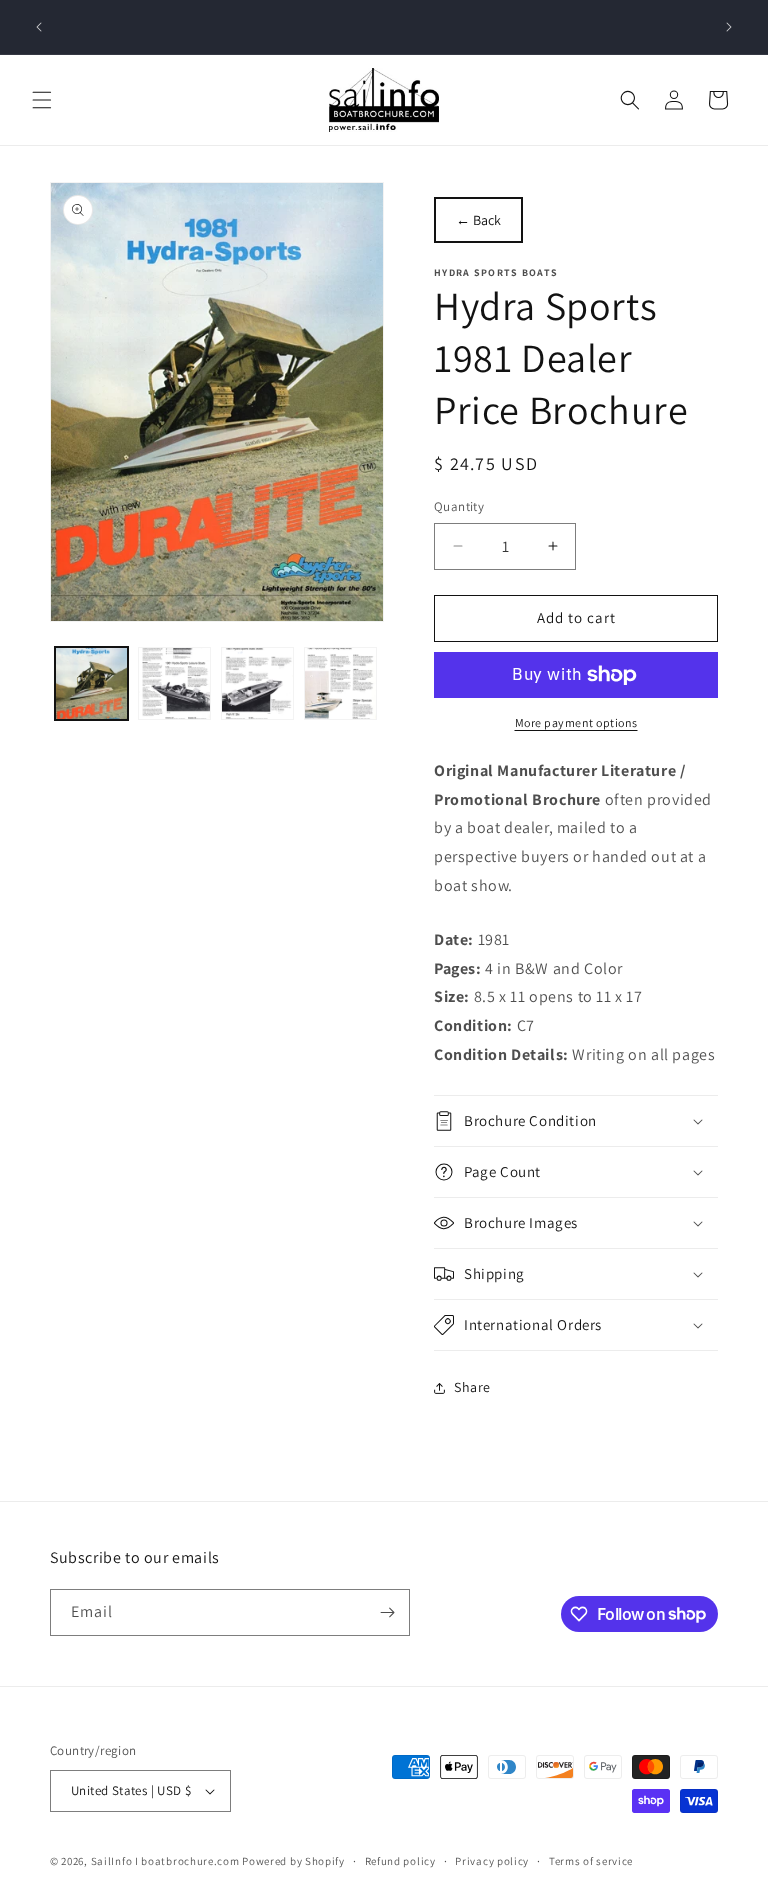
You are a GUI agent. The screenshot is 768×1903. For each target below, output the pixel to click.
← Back (478, 220)
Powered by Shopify (293, 1861)
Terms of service (591, 1861)
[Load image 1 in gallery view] (91, 683)
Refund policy (400, 1861)
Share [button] (472, 1387)
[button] (42, 100)
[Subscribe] (387, 1612)
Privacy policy (492, 1861)
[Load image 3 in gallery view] (257, 683)
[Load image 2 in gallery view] (174, 683)
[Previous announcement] (39, 27)
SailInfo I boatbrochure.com (165, 1861)
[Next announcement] (729, 27)
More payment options (576, 722)
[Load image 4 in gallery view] (340, 683)
